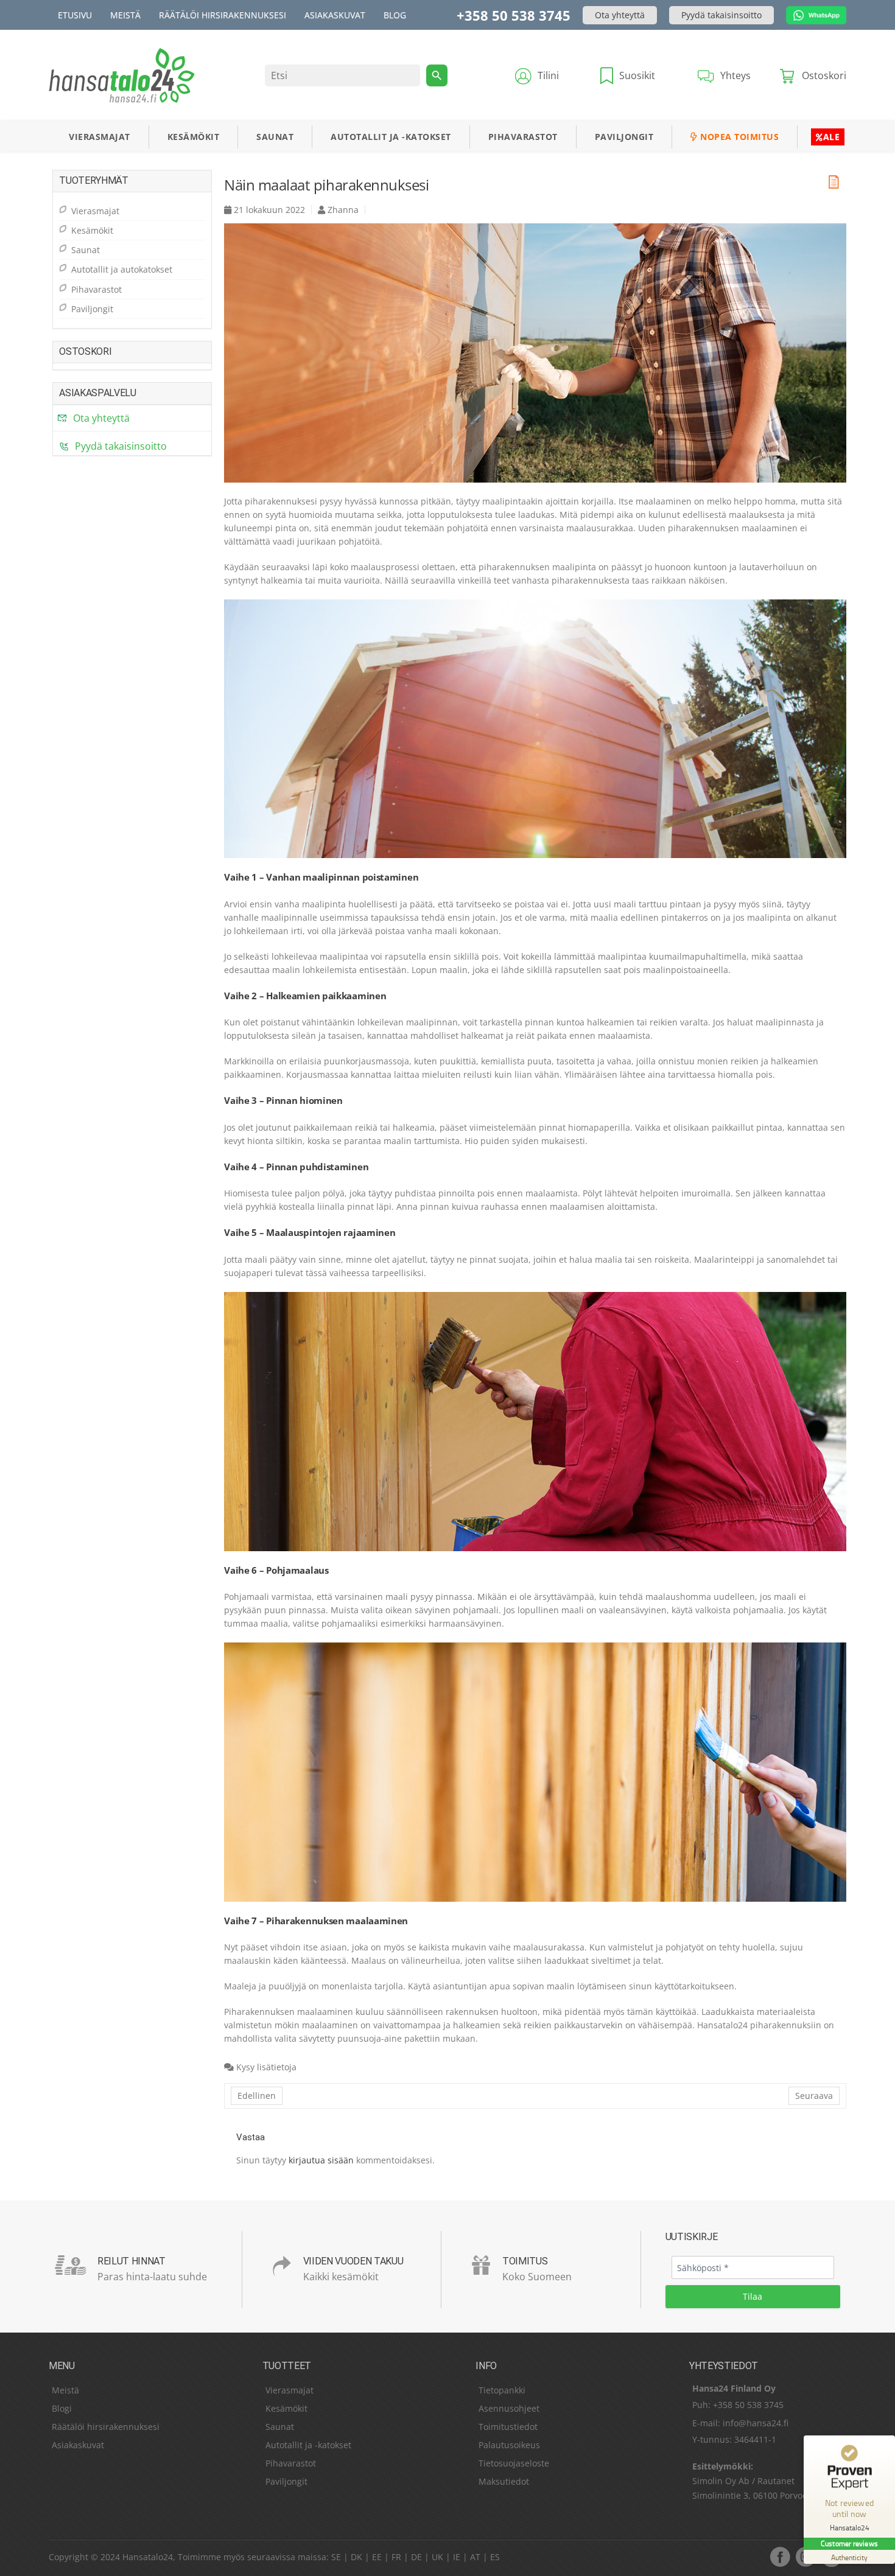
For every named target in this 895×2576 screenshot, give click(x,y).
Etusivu (75, 15)
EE (377, 2557)
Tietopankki (502, 2390)
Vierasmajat (100, 137)
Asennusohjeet (509, 2408)
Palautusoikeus (509, 2445)
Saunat (275, 137)
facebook (780, 2557)
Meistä (125, 15)
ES (495, 2557)
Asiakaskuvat (335, 15)
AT (475, 2557)
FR (396, 2557)
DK (356, 2557)
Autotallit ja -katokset (391, 137)
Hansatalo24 (148, 2557)
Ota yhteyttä (620, 15)
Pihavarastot (523, 137)
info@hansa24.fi (756, 2423)
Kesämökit (194, 137)
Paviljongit (624, 137)
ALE (832, 137)
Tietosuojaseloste (514, 2463)
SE (336, 2557)
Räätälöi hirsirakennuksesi (223, 15)
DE (416, 2557)
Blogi (62, 2408)
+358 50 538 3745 (514, 15)
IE (457, 2557)
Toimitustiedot (508, 2427)
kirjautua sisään (321, 2160)
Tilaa (753, 2296)
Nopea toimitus (739, 137)
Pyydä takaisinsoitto (721, 15)
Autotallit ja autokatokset (122, 269)
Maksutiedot (504, 2481)
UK (437, 2557)
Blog (395, 15)
